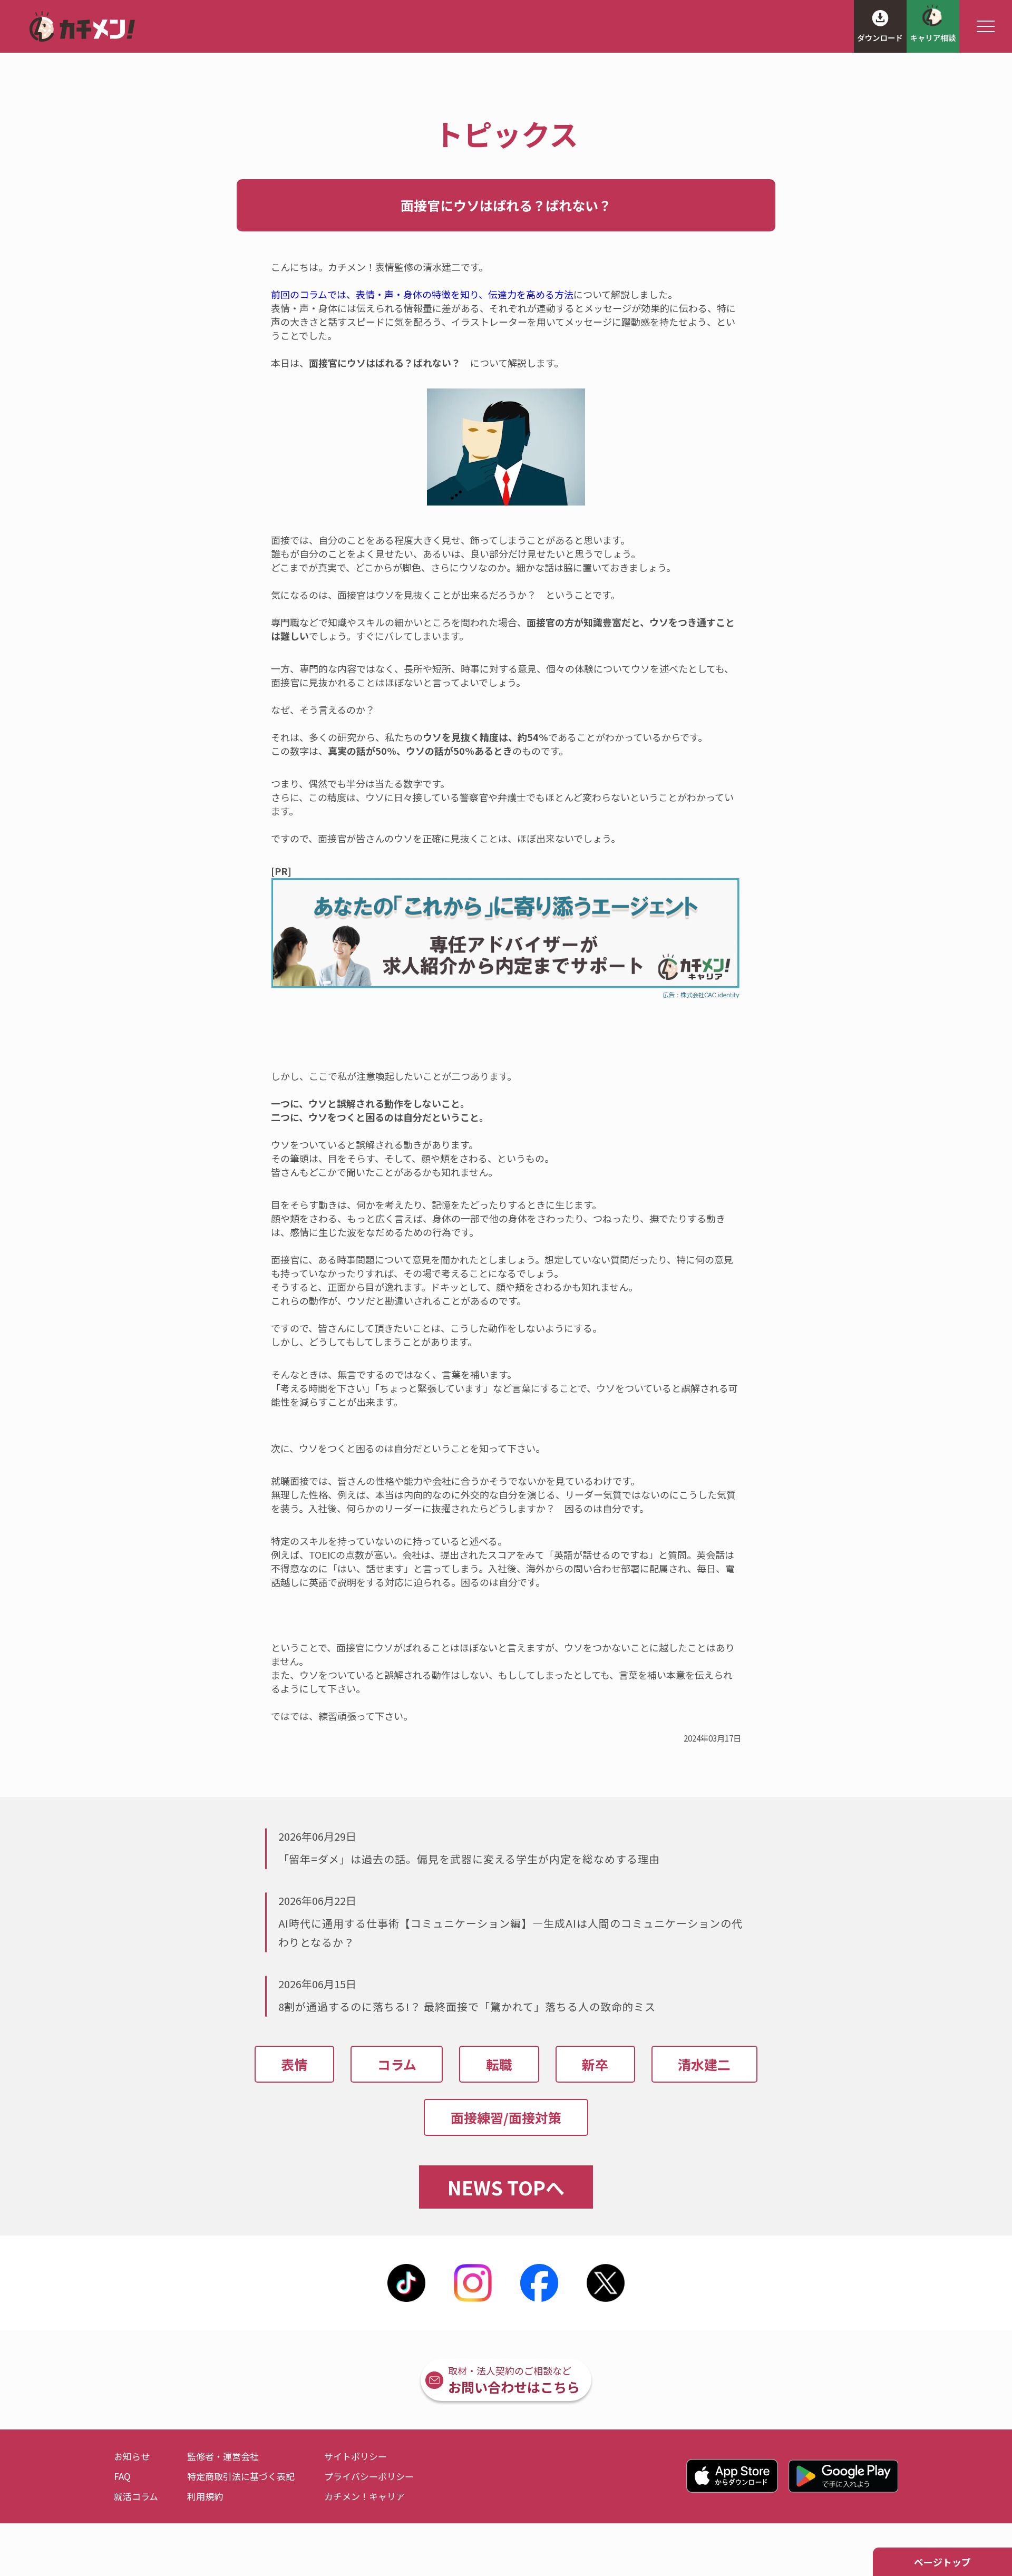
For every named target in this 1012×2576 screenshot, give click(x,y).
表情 (295, 2064)
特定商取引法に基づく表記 (241, 2476)
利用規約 (205, 2496)
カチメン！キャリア (364, 2496)
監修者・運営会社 (223, 2456)
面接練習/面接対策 (506, 2117)
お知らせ (132, 2456)
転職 (499, 2064)
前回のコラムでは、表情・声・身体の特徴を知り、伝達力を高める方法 (422, 294)
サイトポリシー (356, 2456)
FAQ (122, 2476)
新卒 (595, 2064)
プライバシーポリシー (369, 2476)
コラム (397, 2064)
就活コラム (136, 2496)
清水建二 (704, 2064)
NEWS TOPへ (506, 2187)
